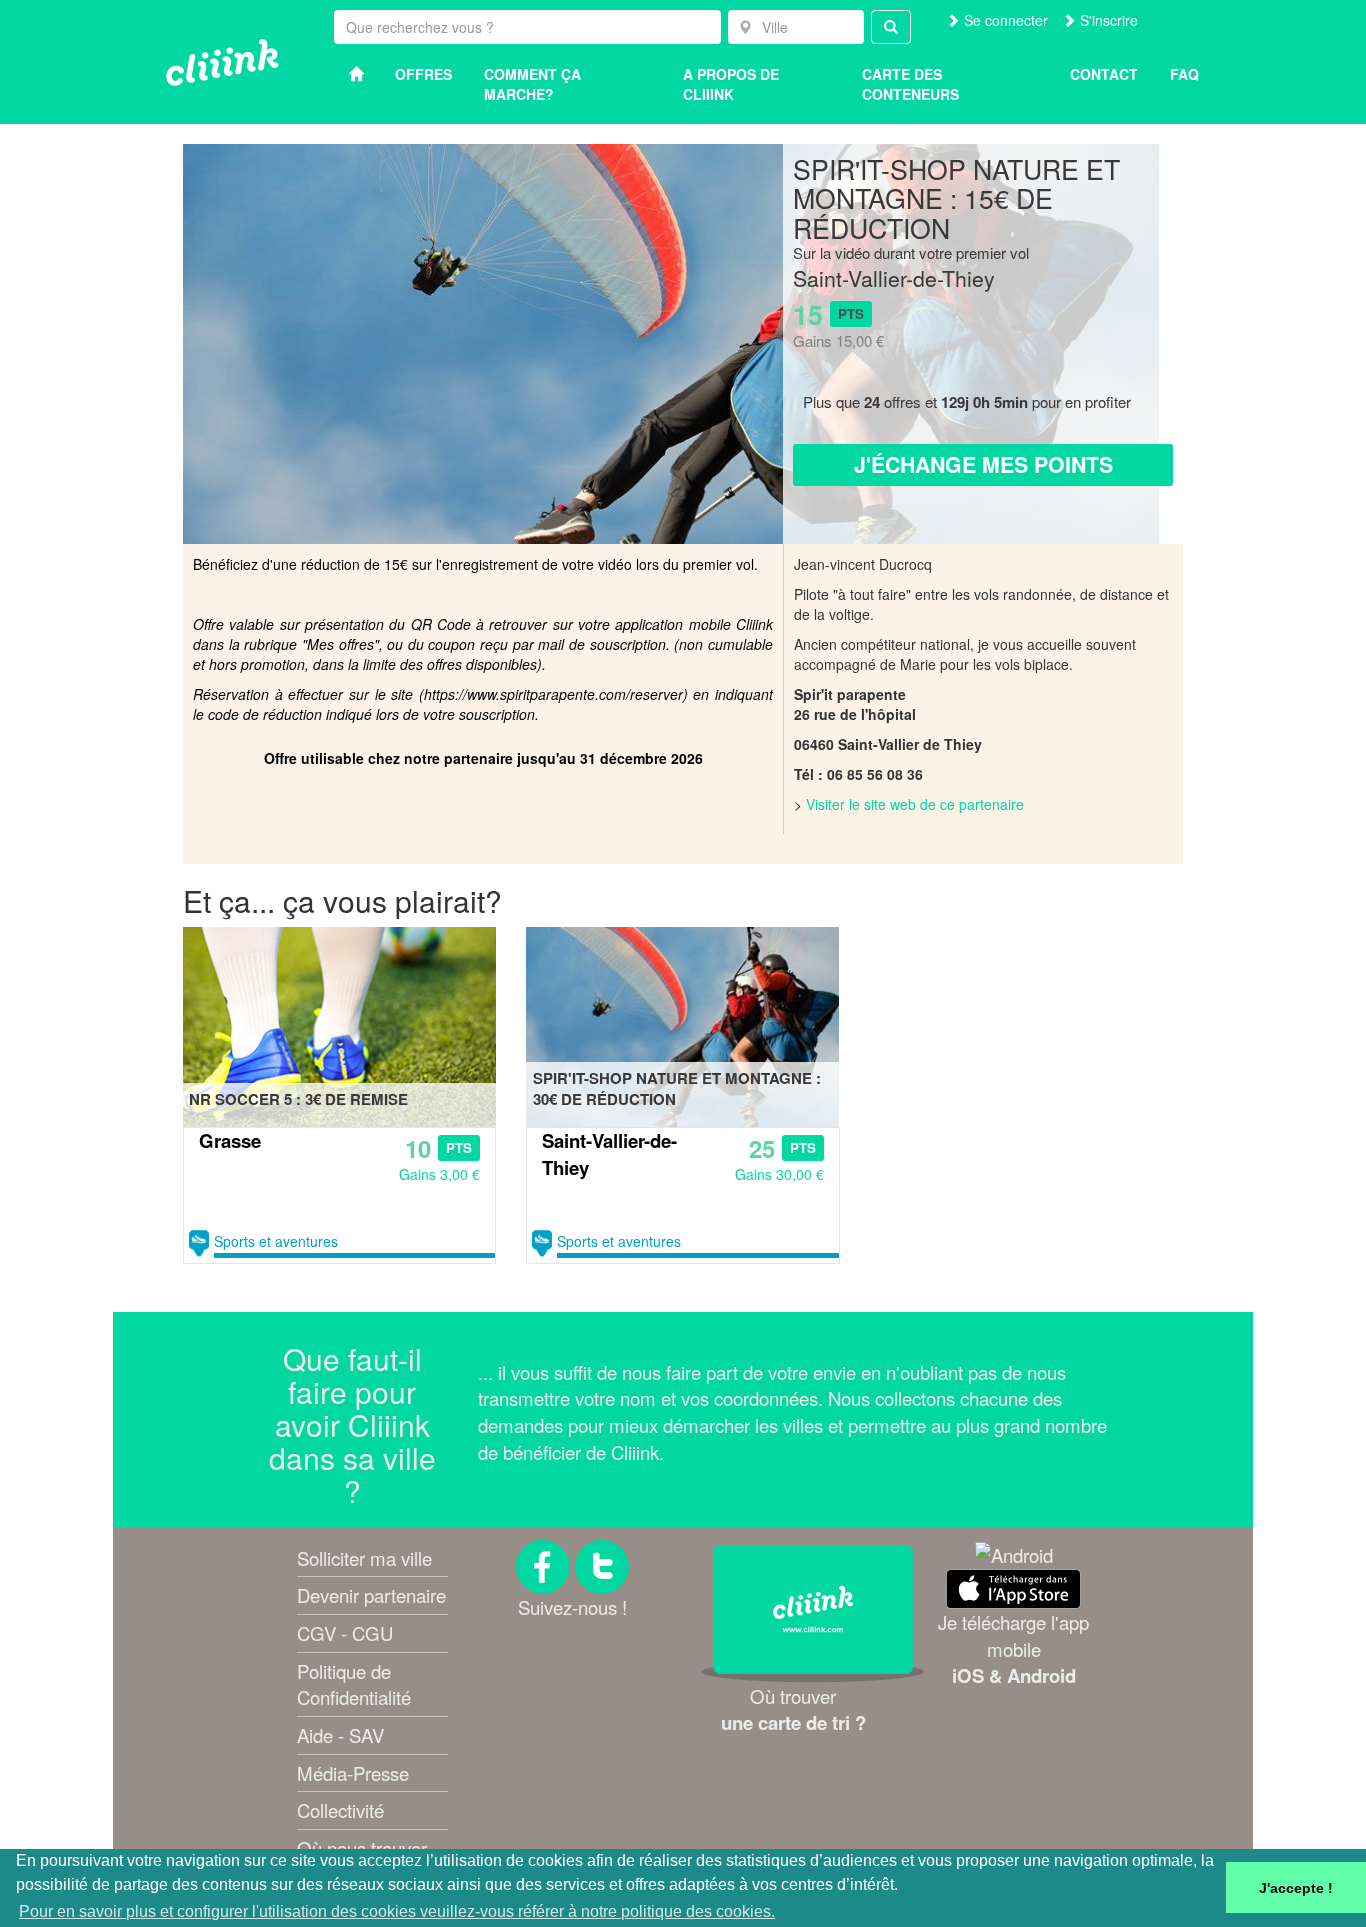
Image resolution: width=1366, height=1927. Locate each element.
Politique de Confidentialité (354, 1684)
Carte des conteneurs (910, 84)
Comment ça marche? (532, 84)
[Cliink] (222, 62)
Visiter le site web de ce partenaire (915, 804)
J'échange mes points (983, 464)
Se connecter (1004, 20)
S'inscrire (1107, 20)
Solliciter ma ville (364, 1558)
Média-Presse (353, 1773)
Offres (423, 74)
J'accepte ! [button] (1296, 1888)
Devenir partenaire (371, 1595)
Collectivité (340, 1810)
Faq (1184, 74)
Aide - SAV (340, 1735)
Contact (1104, 74)
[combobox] (796, 27)
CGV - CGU (345, 1633)
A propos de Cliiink (731, 84)
